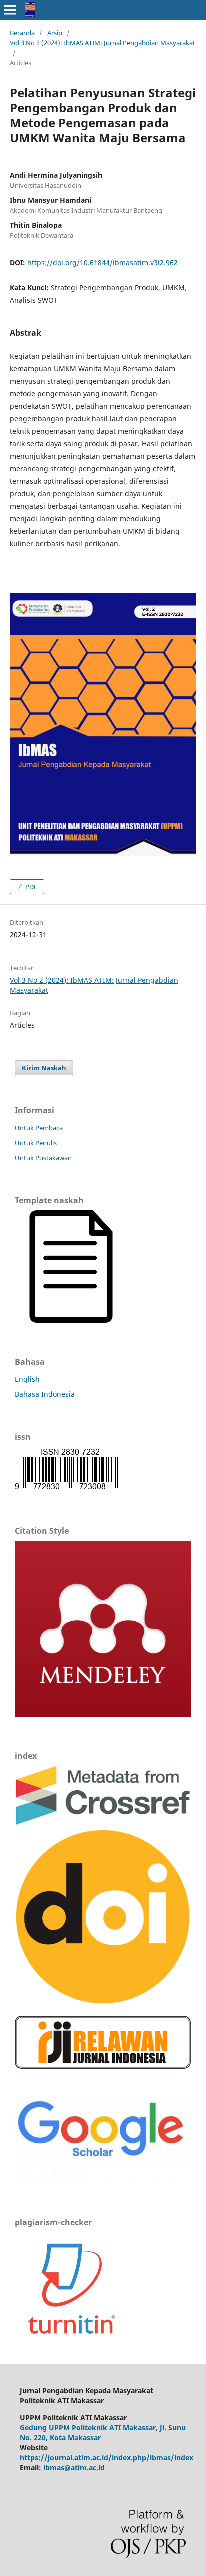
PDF (31, 887)
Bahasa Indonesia (45, 1394)
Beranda (22, 33)
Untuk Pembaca (39, 1128)
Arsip (55, 33)
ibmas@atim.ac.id (74, 2468)
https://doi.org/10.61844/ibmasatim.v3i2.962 (103, 263)
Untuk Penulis (36, 1143)
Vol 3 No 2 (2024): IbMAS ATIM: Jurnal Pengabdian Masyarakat (103, 43)
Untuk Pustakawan (43, 1158)
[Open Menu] (10, 10)
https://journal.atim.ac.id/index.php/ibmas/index (107, 2458)
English (27, 1379)
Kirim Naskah (44, 1068)
